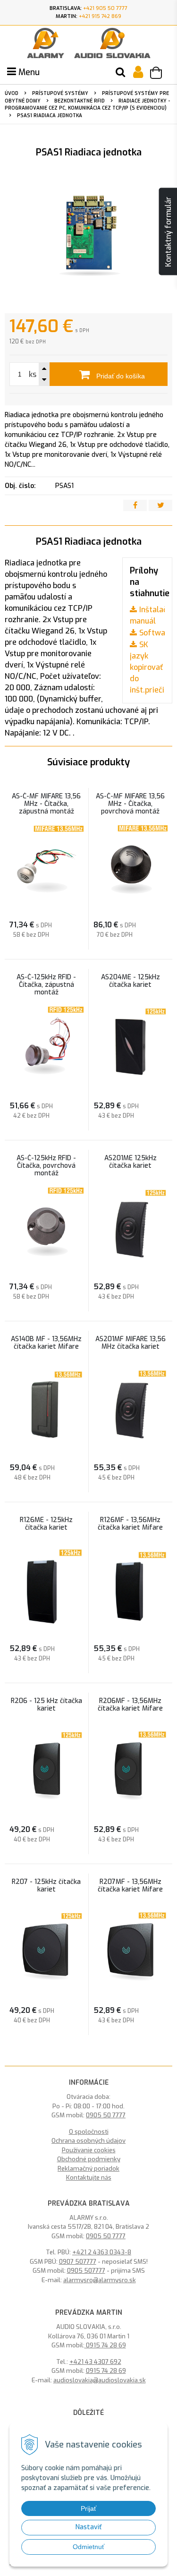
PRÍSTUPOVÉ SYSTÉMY (60, 93)
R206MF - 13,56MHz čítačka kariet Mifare (130, 1705)
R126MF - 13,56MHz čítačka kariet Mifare (130, 1524)
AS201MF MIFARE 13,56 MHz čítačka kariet (131, 1343)
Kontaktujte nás (89, 2178)
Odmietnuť (88, 2547)
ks (33, 374)
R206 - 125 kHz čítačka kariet (46, 1705)
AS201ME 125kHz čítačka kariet (131, 1162)
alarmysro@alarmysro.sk (100, 2280)
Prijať (88, 2508)
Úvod (12, 93)
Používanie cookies (89, 2150)
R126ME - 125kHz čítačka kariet (46, 1524)
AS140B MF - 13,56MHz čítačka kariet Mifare (46, 1343)
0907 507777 (78, 2262)
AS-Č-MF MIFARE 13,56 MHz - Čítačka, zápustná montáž (46, 804)
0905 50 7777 (106, 2115)
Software (156, 633)
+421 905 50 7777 (105, 8)
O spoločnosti (89, 2132)
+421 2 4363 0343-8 (102, 2252)
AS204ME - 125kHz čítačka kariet (131, 981)
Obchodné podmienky (89, 2159)
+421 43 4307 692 (95, 2362)
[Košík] (160, 74)
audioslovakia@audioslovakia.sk (100, 2380)
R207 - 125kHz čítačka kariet (46, 1886)
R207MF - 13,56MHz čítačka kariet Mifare (130, 1886)
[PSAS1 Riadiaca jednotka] (88, 238)
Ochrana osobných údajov (88, 2141)
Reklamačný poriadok (88, 2169)
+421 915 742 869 (100, 16)
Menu (28, 72)
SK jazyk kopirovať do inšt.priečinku (153, 667)
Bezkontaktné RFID (80, 101)
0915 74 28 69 (105, 2345)
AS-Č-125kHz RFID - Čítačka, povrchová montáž (46, 1166)
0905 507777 (86, 2271)
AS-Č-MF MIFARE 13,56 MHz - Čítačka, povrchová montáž (130, 804)
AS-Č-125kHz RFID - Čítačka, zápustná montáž (46, 985)
